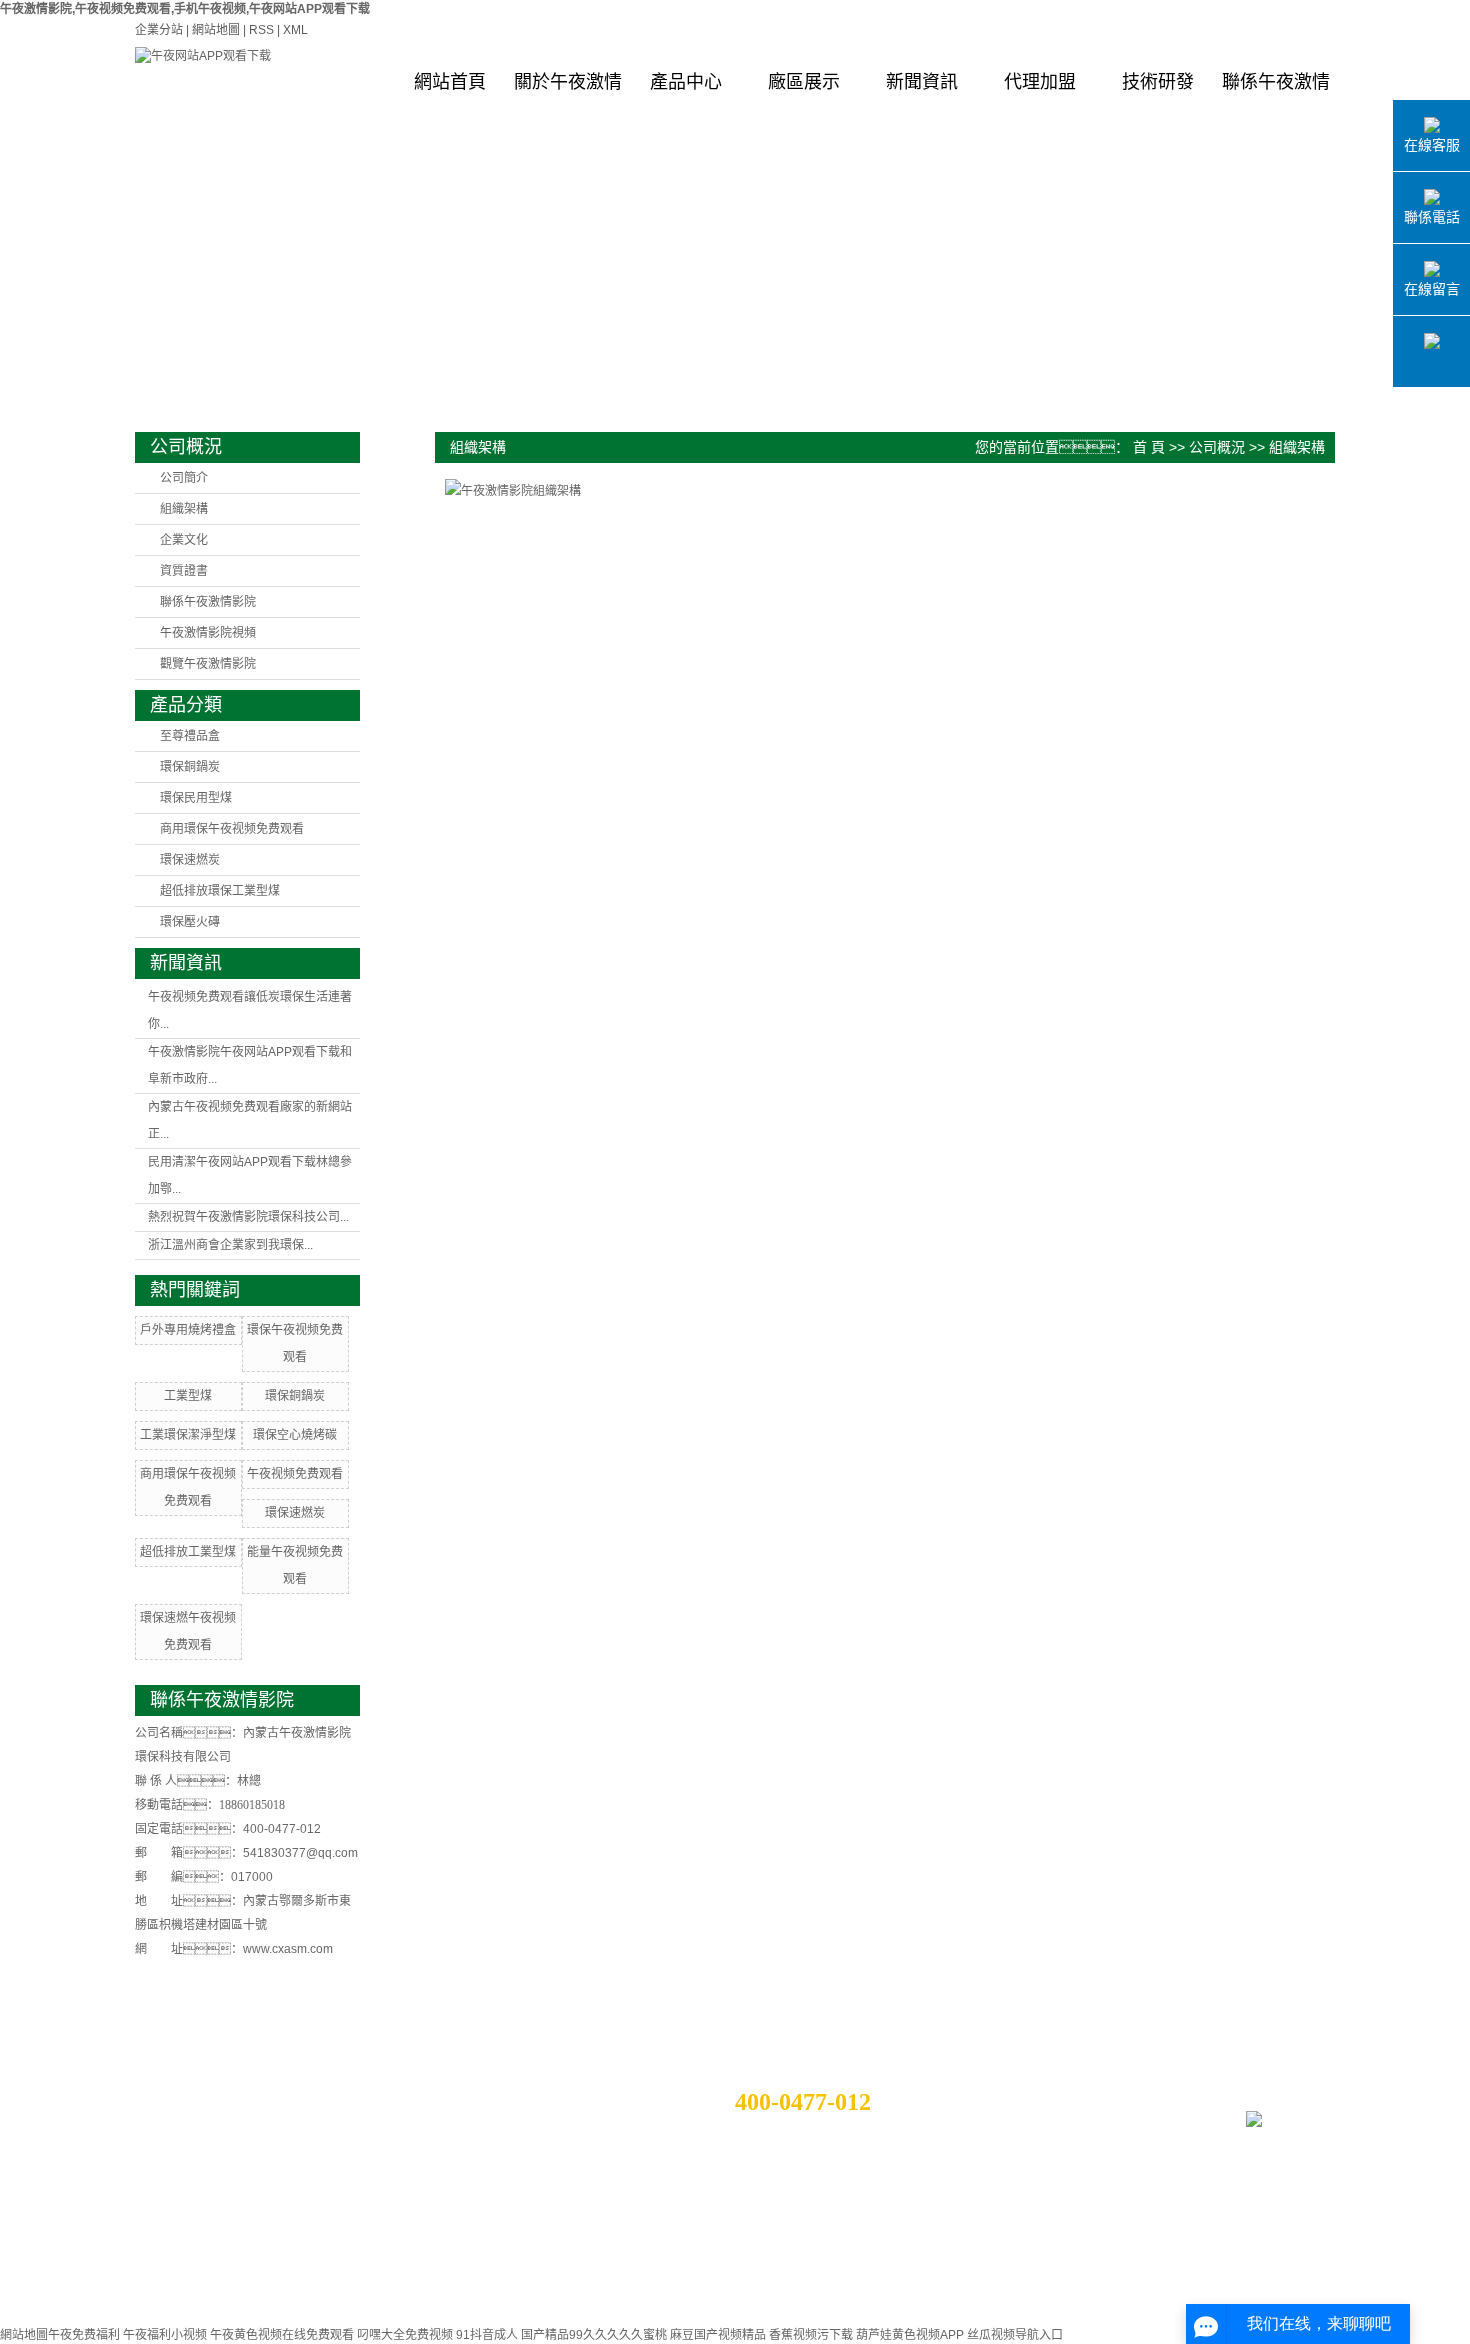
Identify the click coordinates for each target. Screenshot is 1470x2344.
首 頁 (1149, 447)
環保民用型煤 (196, 798)
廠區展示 (804, 82)
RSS (261, 30)
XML (295, 30)
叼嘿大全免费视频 (405, 2335)
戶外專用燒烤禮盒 (188, 1330)
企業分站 (159, 30)
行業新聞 (359, 2120)
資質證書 (184, 571)
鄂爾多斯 (281, 2302)
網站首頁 (450, 82)
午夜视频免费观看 (295, 1474)
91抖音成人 (487, 2335)
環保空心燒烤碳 (295, 1435)
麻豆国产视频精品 (718, 2335)
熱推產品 (200, 2284)
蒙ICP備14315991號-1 (823, 2282)
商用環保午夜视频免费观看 (232, 829)
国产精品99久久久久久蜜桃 (594, 2335)
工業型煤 (188, 1396)
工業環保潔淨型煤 (188, 1435)
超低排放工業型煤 (188, 1552)
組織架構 (184, 509)
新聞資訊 (922, 82)
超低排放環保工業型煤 (220, 891)
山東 (215, 2320)
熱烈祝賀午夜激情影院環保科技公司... (248, 1217)
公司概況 (1217, 447)
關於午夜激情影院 (568, 97)
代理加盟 (1040, 82)
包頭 (203, 2302)
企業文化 (184, 540)
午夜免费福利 (84, 2335)
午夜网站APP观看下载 (1008, 2282)
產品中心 (686, 82)
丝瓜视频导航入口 (1015, 2335)
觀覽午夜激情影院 (208, 664)
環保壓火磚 (190, 922)
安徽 (296, 2320)
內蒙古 (236, 2302)
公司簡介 (184, 478)
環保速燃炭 (190, 860)
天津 (269, 2320)
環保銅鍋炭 (190, 767)
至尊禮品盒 (190, 736)
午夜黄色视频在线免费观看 (282, 2335)
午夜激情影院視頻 (208, 633)
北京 (242, 2320)
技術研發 (1158, 82)
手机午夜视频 (1107, 2282)
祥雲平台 (794, 2306)
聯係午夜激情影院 (1276, 97)
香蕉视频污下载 (811, 2335)
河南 (323, 2320)
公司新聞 (359, 2096)
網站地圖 (216, 30)
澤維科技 (944, 2306)
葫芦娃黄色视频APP (910, 2335)
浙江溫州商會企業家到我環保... (230, 1245)
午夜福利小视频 (165, 2335)
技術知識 (359, 2144)
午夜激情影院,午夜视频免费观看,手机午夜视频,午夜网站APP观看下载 (185, 9)
